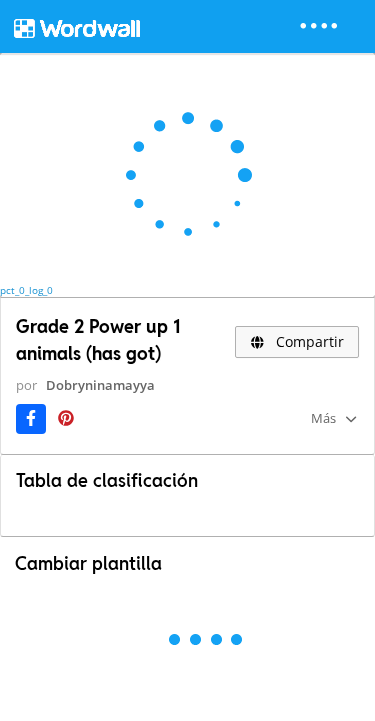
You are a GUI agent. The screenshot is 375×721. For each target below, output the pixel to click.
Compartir (308, 341)
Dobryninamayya (100, 385)
